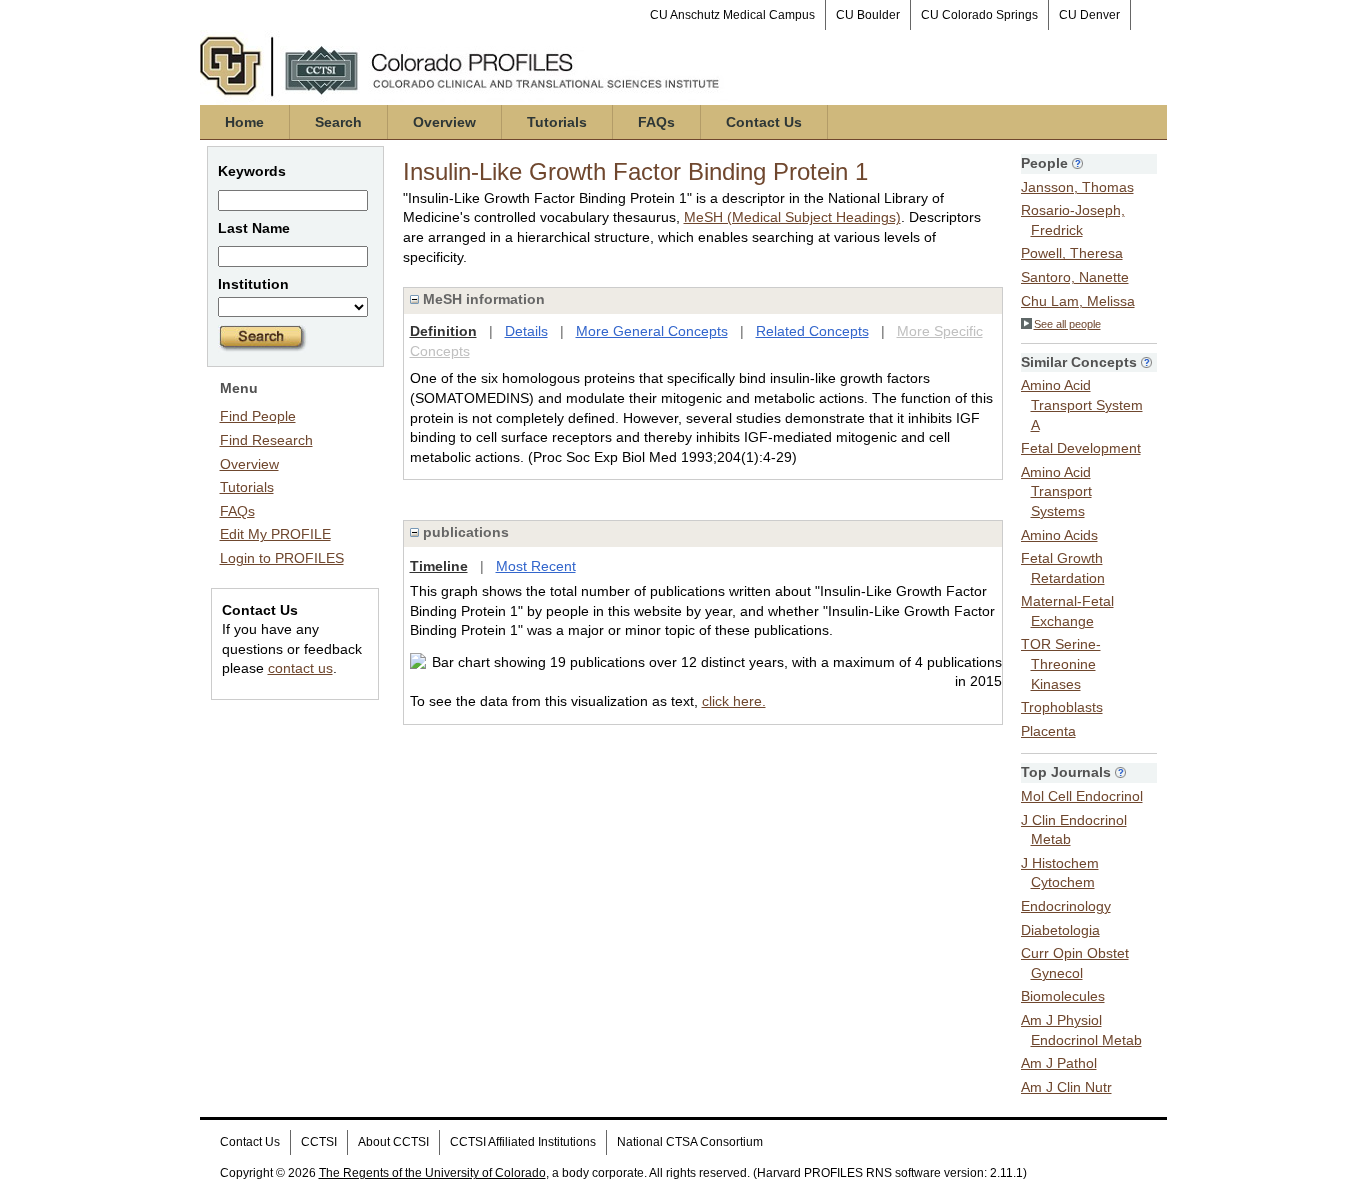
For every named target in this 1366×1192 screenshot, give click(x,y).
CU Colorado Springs (979, 15)
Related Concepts (812, 331)
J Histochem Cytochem (1060, 873)
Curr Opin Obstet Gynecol (1075, 963)
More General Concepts (652, 331)
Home (244, 122)
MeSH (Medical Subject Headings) (792, 217)
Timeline (439, 566)
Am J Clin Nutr (1066, 1087)
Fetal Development (1081, 448)
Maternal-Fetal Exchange (1067, 611)
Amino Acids (1059, 535)
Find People (258, 416)
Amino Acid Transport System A (1082, 404)
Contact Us (764, 122)
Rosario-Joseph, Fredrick (1073, 220)
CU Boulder (868, 15)
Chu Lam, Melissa (1078, 301)
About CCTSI (393, 1142)
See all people (1067, 324)
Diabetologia (1060, 930)
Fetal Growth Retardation (1063, 568)
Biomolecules (1063, 996)
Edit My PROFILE (275, 534)
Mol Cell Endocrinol (1082, 796)
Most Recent (536, 566)
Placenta (1048, 731)
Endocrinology (1066, 906)
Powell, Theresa (1072, 253)
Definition (443, 331)
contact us (300, 668)
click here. (734, 701)
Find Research (266, 440)
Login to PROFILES (282, 558)
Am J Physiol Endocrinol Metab (1081, 1030)
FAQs (656, 122)
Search (338, 122)
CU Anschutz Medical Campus (732, 15)
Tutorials (557, 122)
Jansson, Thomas (1077, 187)
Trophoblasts (1062, 707)
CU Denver (1089, 15)
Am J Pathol (1059, 1063)
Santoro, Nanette (1075, 277)
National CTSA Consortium (690, 1142)
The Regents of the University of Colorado (432, 1173)
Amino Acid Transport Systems (1056, 491)
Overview (444, 122)
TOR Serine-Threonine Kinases (1061, 663)
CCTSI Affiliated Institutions (523, 1142)
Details (526, 331)
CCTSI (319, 1142)
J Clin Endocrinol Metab (1074, 830)
